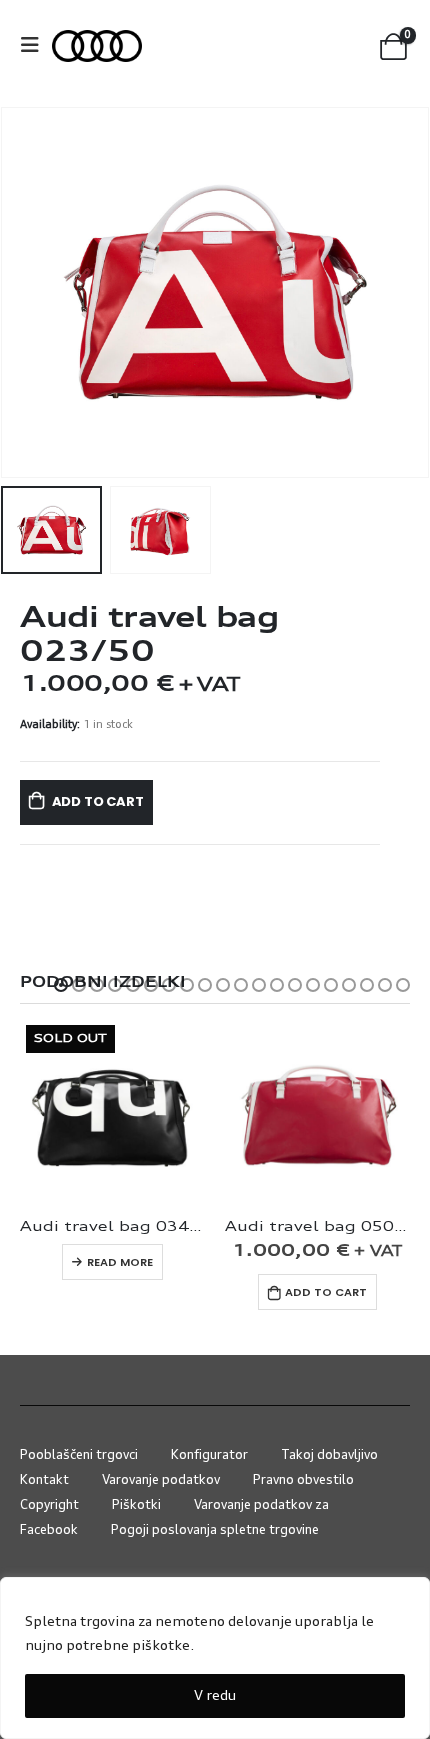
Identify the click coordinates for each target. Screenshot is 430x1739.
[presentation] (25, 293)
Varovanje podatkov (161, 1480)
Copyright (49, 1505)
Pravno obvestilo (303, 1480)
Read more (120, 1262)
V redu (215, 1696)
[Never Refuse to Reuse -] (97, 46)
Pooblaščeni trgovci (79, 1455)
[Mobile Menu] (36, 46)
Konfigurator (209, 1455)
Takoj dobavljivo (329, 1455)
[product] (317, 1111)
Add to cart (98, 801)
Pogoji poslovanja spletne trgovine (215, 1530)
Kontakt (44, 1480)
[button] (61, 985)
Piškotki (136, 1505)
